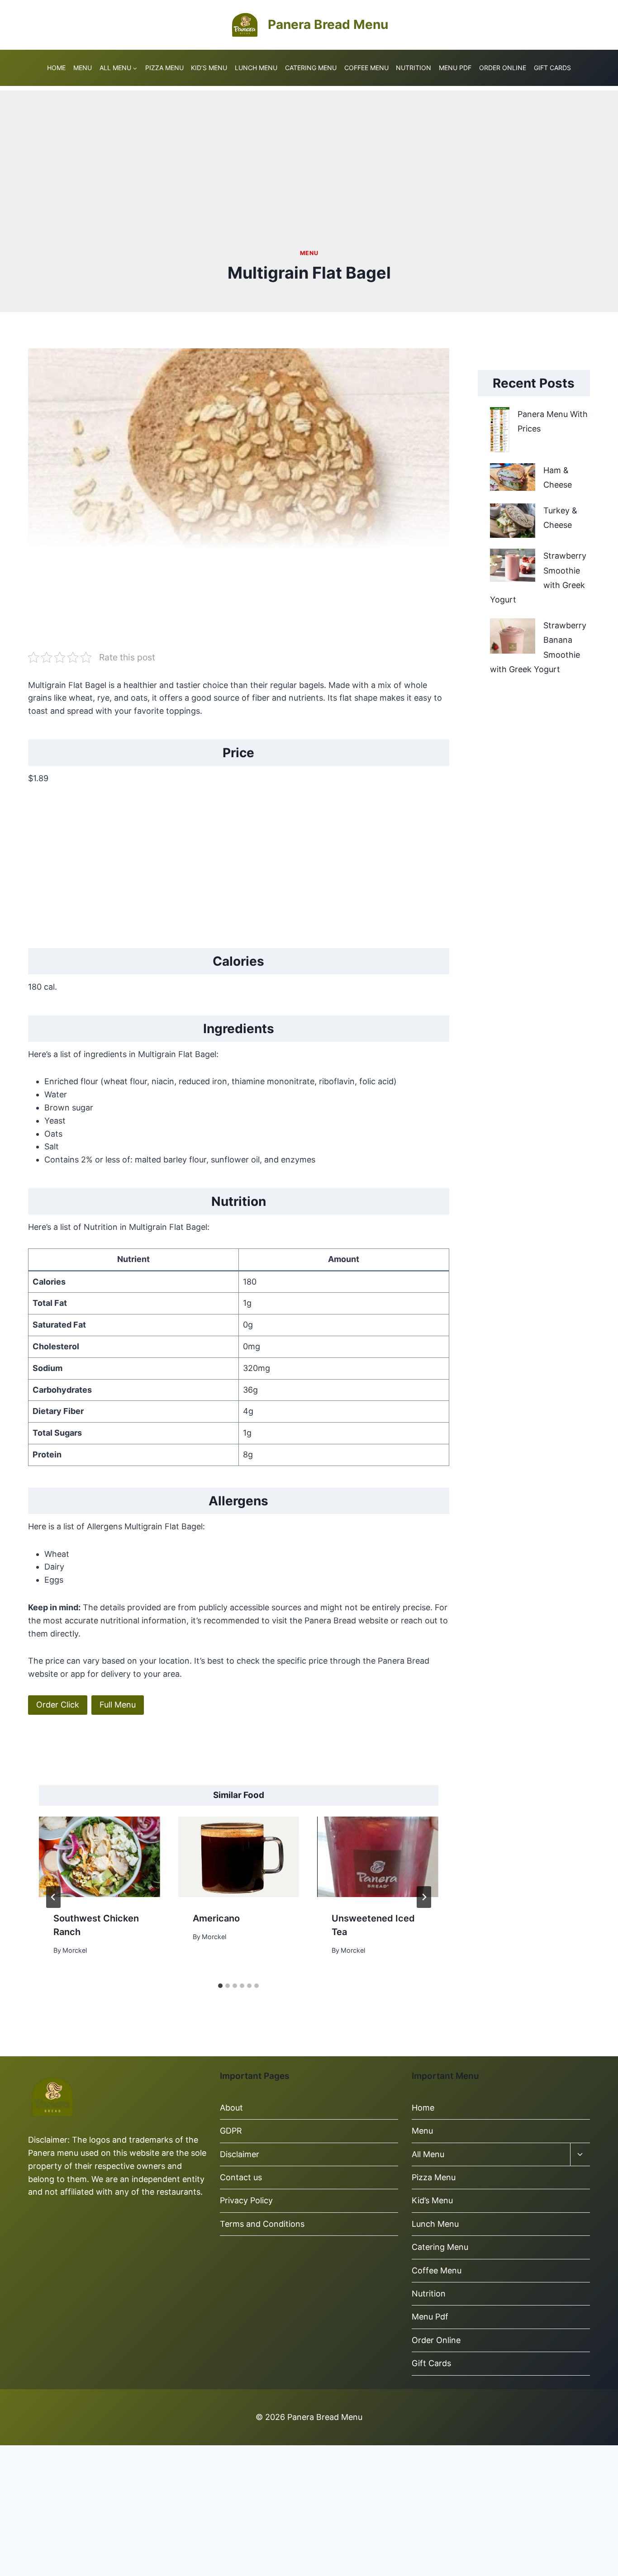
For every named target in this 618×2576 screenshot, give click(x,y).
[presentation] (100, 1857)
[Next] (424, 1897)
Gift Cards (552, 68)
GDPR (231, 2131)
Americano (216, 1918)
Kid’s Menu (209, 68)
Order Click (58, 1705)
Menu (83, 68)
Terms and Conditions (262, 2224)
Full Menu (118, 1705)
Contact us (241, 2177)
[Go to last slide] (53, 1897)
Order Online (503, 68)
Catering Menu (311, 68)
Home (56, 68)
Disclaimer (241, 2154)
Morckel (75, 1950)
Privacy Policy (246, 2200)
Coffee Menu (366, 68)
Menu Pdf (455, 68)
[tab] (220, 1986)
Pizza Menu (164, 68)
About (231, 2108)
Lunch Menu (256, 68)
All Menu (428, 2154)
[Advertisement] (309, 154)
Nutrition (414, 68)
